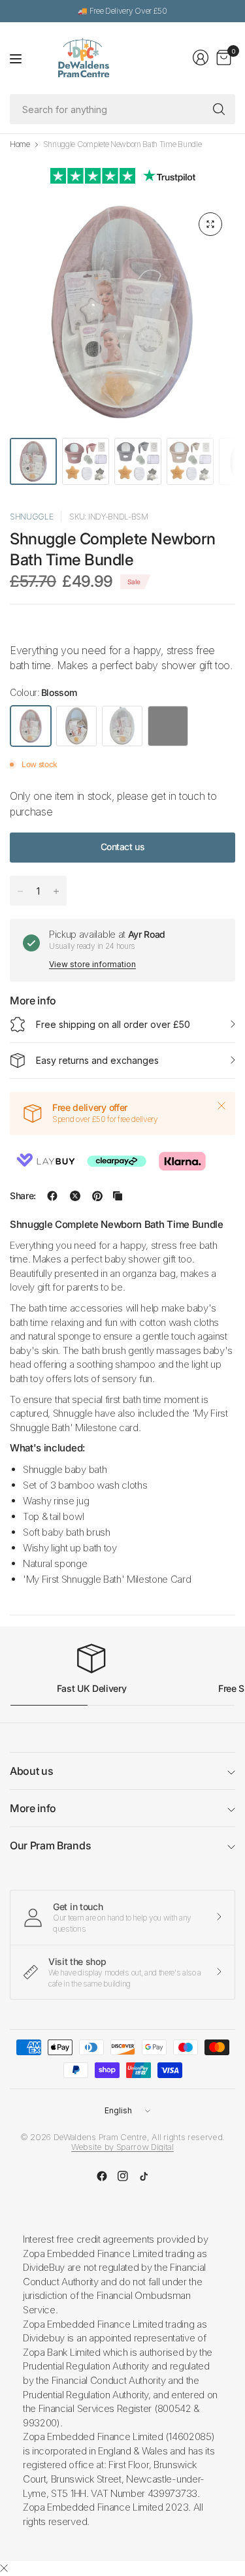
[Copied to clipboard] (118, 1196)
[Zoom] (210, 224)
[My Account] (201, 58)
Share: (23, 1196)
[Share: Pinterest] (97, 1196)
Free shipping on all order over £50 (113, 1024)
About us (31, 1771)
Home (20, 144)
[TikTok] (144, 2176)
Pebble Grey (168, 726)
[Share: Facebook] (52, 1196)
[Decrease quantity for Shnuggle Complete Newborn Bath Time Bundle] (20, 891)
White (122, 726)
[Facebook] (102, 2176)
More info (33, 1808)
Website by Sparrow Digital (122, 2147)
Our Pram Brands (50, 1845)
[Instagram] (123, 2176)
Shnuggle (31, 517)
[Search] (219, 109)
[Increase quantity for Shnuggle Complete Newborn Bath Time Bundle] (56, 891)
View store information (92, 964)
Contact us (123, 847)
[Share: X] (75, 1196)
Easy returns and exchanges (97, 1060)
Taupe (76, 726)
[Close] (221, 1106)
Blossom (31, 726)
